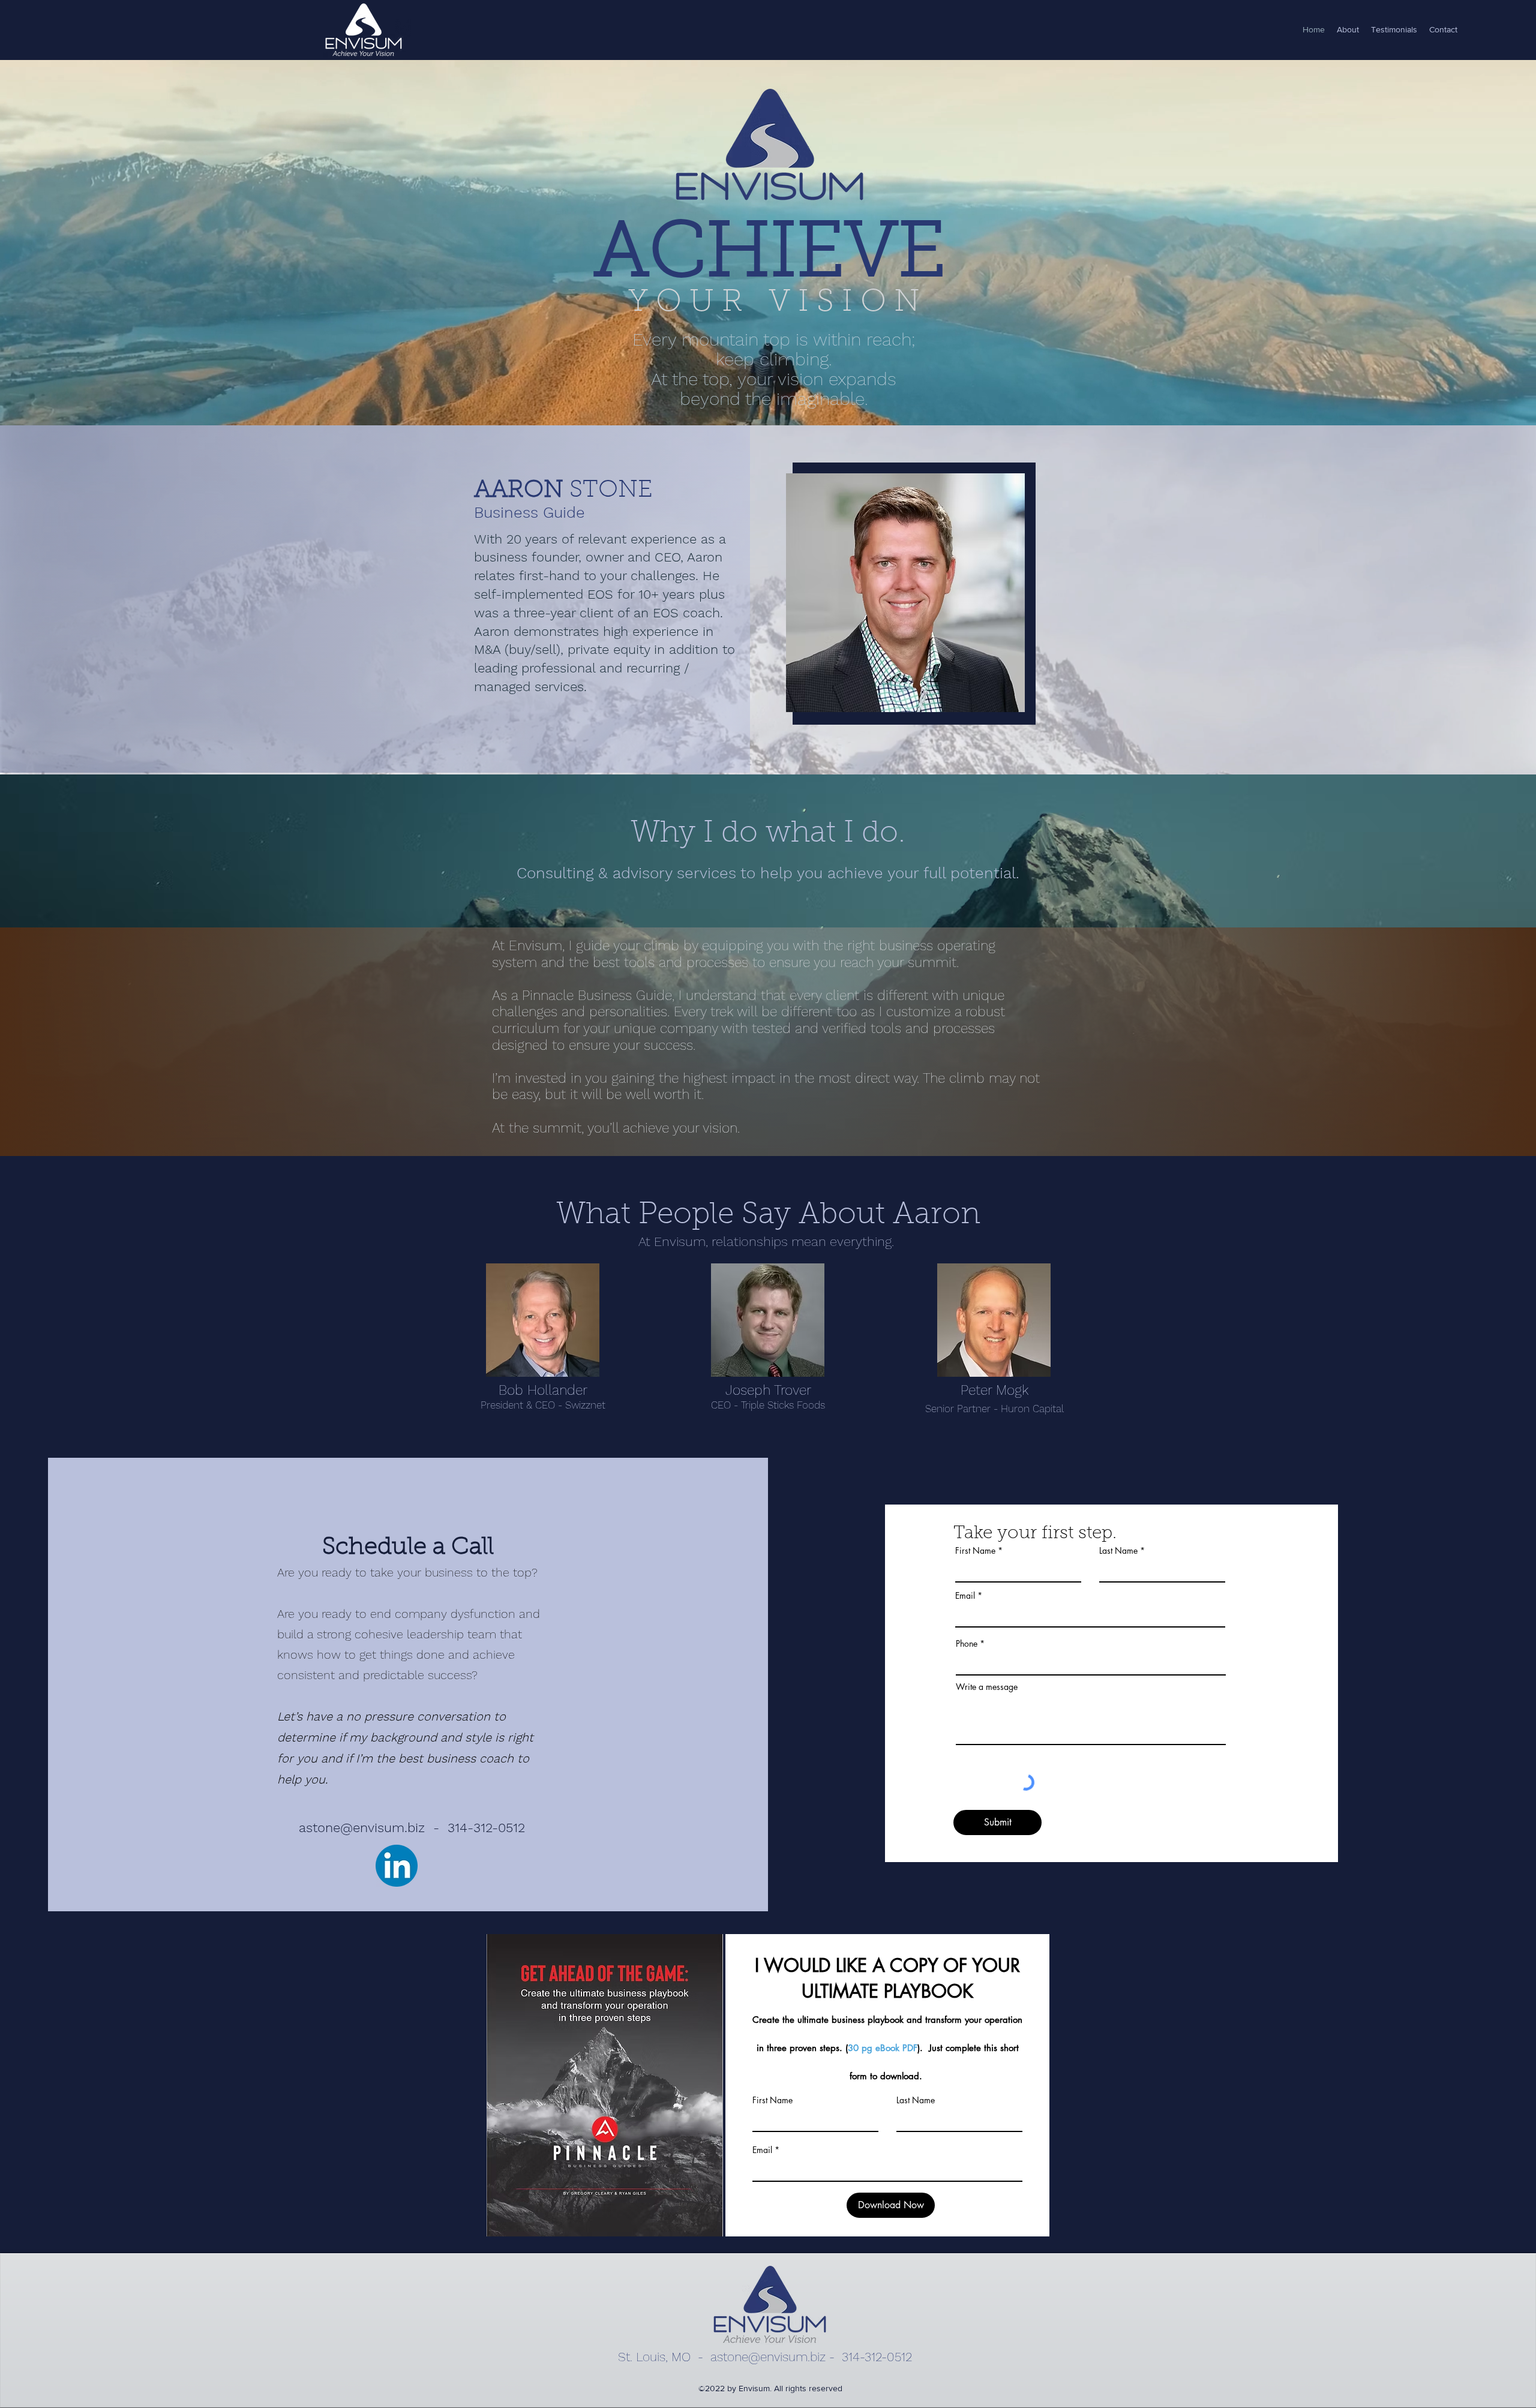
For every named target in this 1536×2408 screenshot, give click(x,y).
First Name (975, 1551)
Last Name (1118, 1551)
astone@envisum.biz (362, 1828)
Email (965, 1596)
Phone (967, 1644)
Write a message (987, 1687)
